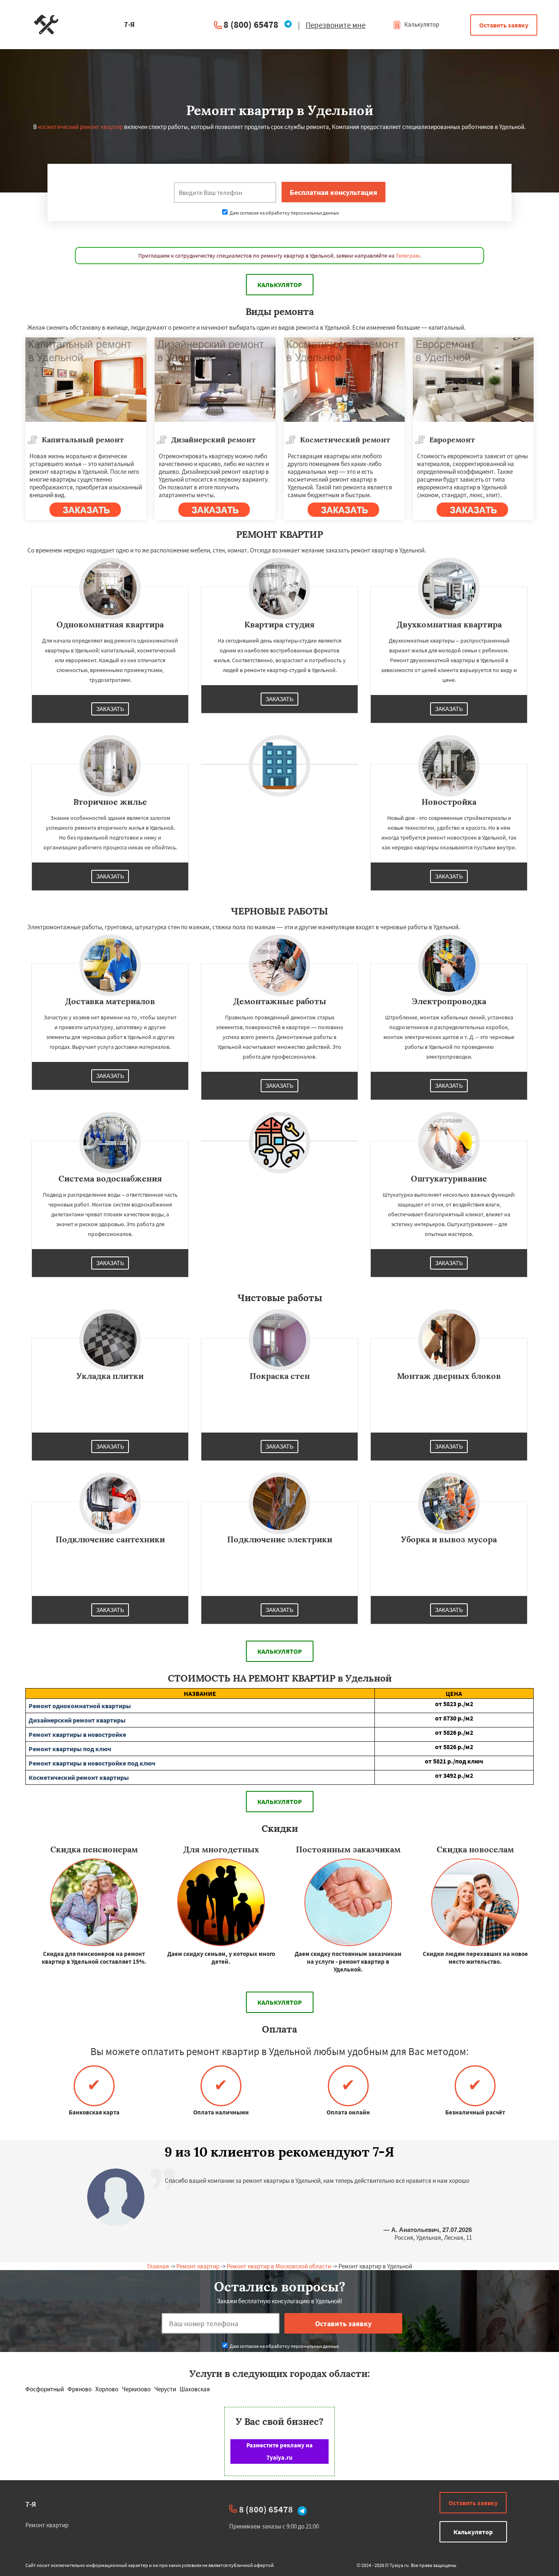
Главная (158, 2266)
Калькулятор (421, 24)
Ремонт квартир (198, 2266)
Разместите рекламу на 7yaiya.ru (279, 2451)
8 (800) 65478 (251, 24)
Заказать (110, 709)
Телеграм (408, 256)
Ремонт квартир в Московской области (279, 2266)
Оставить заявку (504, 25)
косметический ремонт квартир (80, 127)
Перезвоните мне (336, 25)
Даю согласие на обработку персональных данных (284, 213)
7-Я (31, 2504)
